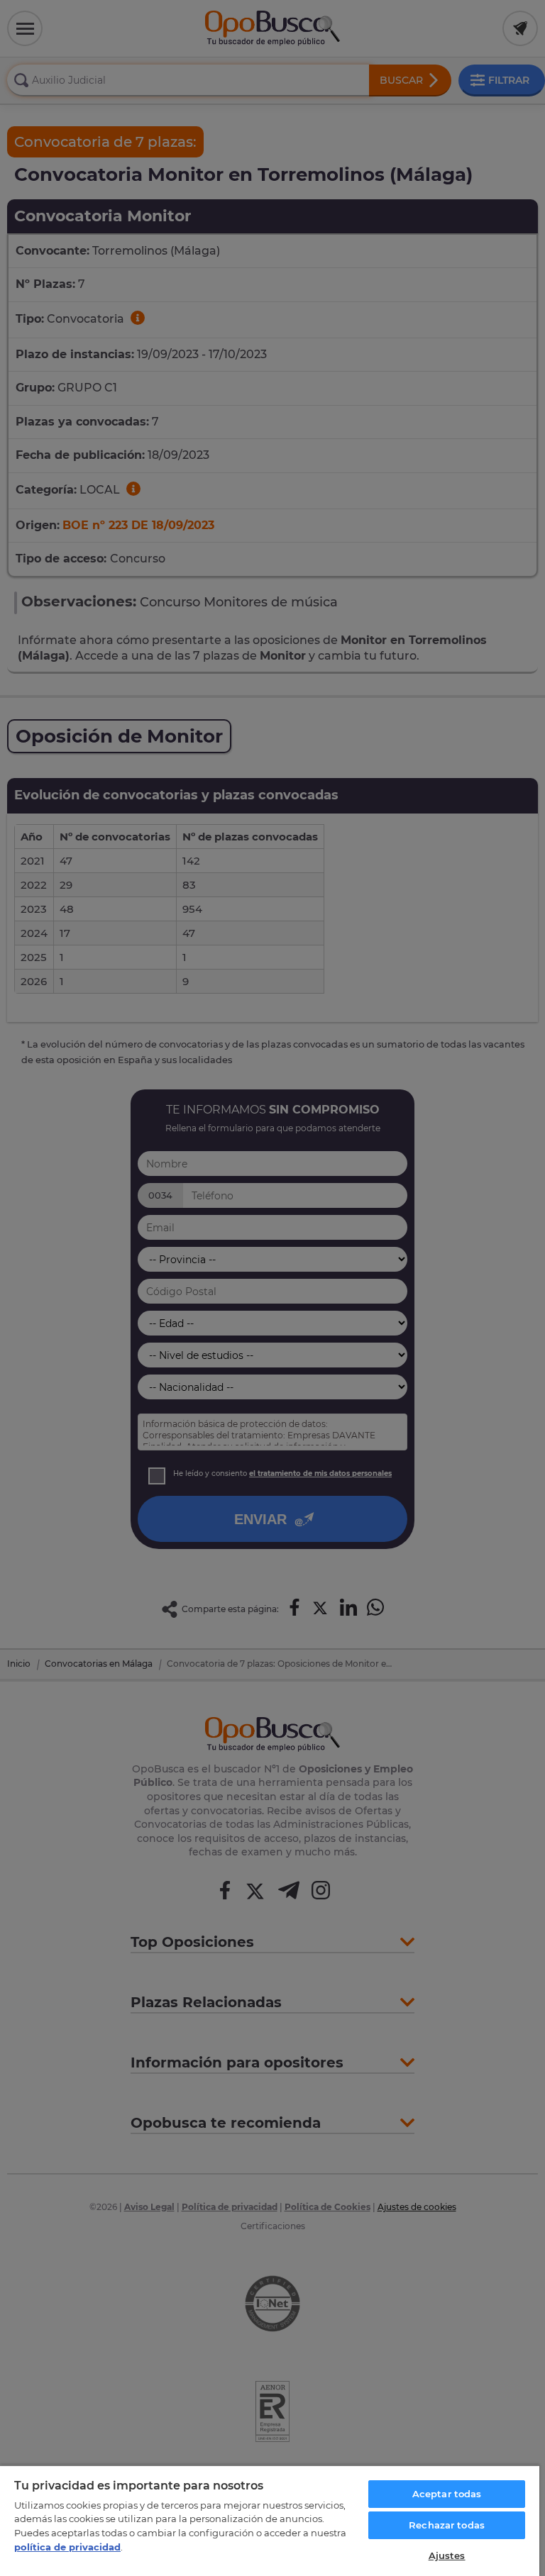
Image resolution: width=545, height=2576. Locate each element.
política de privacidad (67, 2547)
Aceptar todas (447, 2494)
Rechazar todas (447, 2525)
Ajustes (447, 2555)
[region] (270, 2520)
